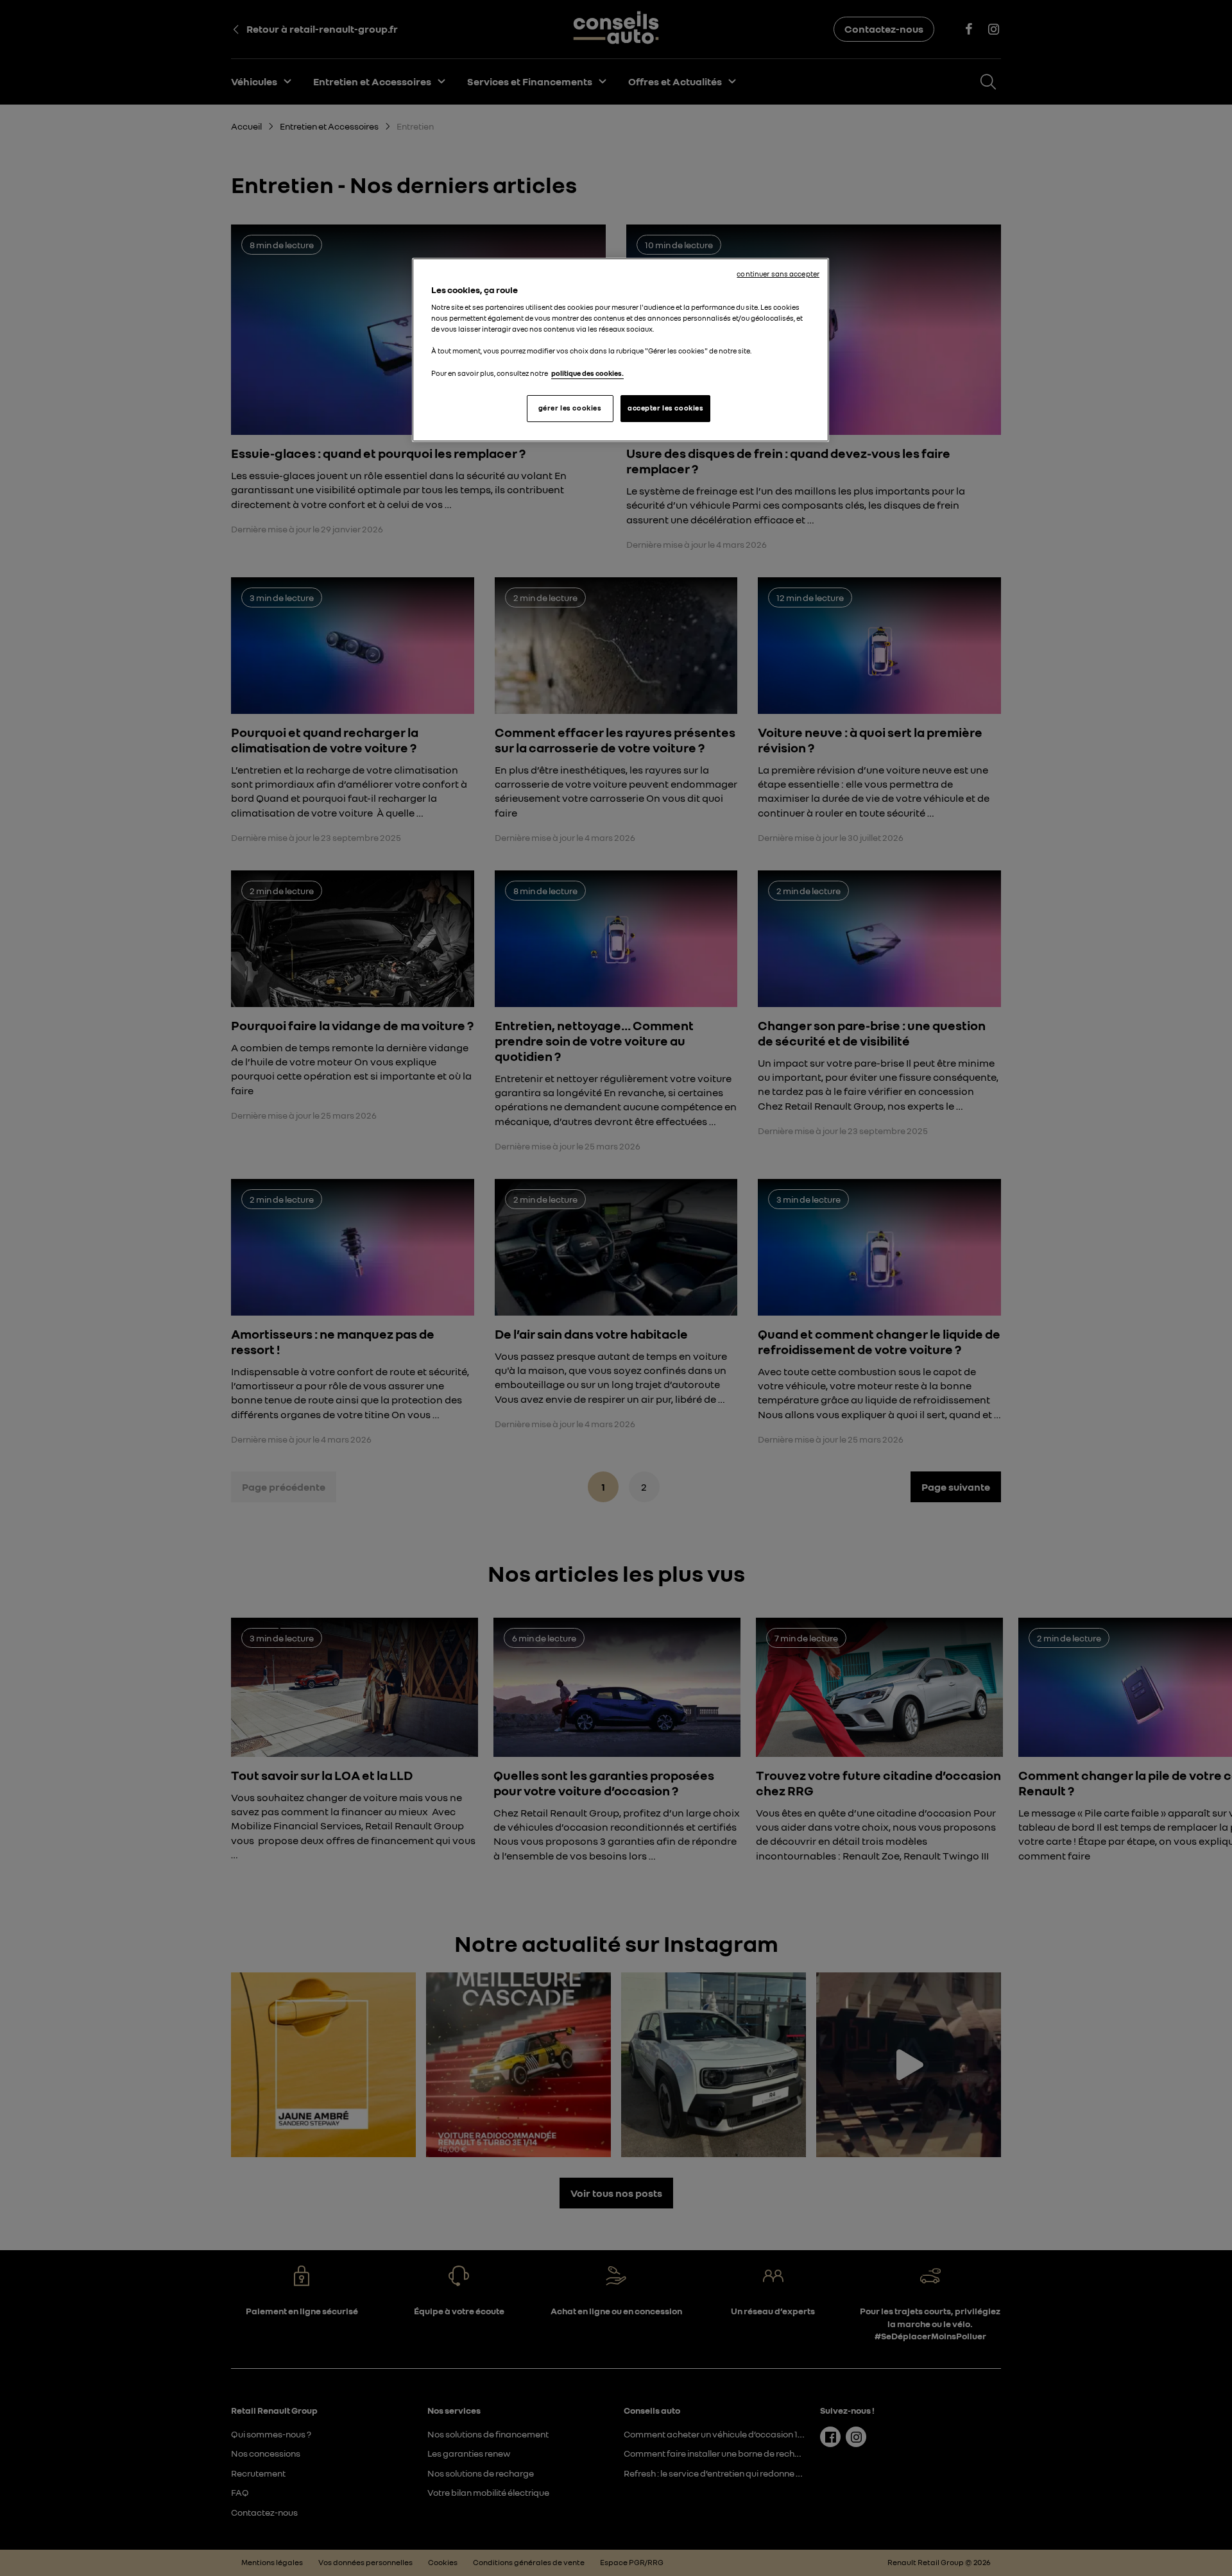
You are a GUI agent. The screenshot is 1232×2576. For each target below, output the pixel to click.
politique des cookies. (587, 373)
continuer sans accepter (778, 274)
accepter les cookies (665, 408)
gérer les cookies (570, 408)
